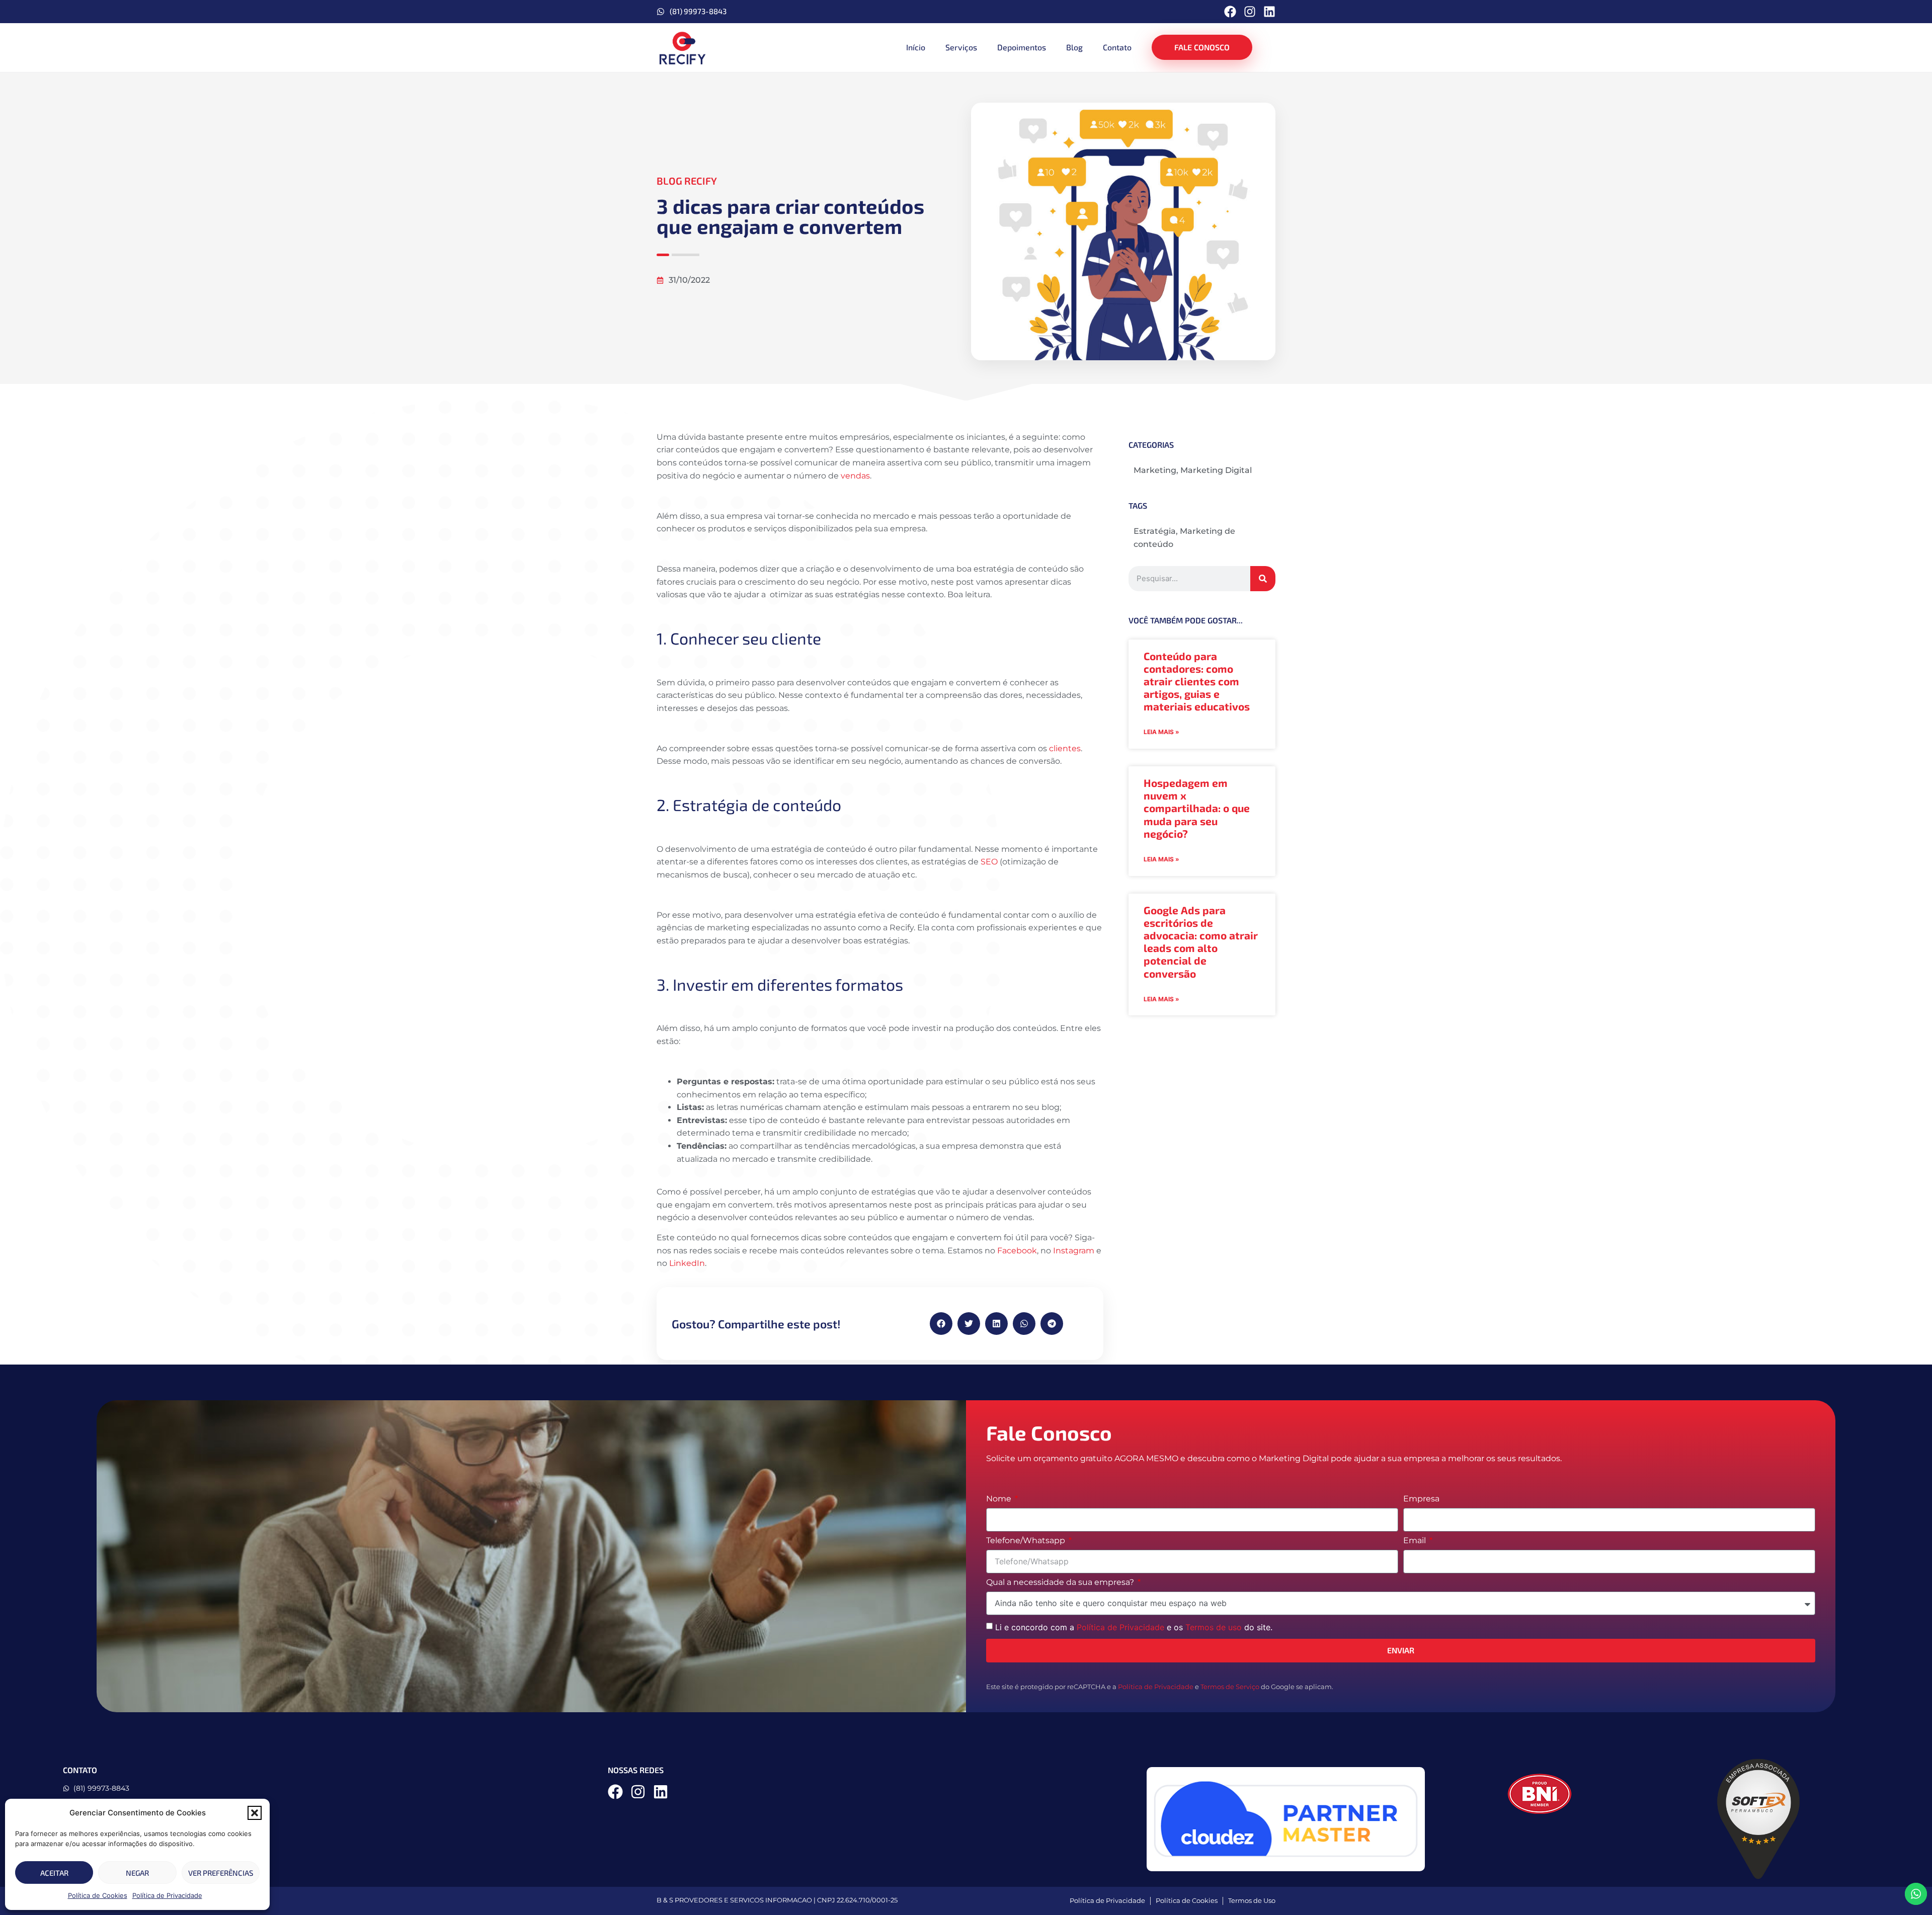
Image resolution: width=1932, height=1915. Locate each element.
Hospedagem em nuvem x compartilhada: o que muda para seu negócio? (1197, 808)
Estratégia (1155, 531)
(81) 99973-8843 (698, 11)
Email (1416, 1541)
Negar (137, 1873)
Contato (1117, 47)
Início (916, 47)
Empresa (1421, 1499)
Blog (1074, 47)
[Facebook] (1230, 12)
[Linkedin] (1269, 12)
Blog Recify (687, 181)
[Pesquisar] (1263, 579)
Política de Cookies (98, 1895)
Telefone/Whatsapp (1027, 1541)
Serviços (961, 47)
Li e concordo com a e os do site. (1134, 1627)
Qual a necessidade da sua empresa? (1061, 1583)
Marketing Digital (1216, 470)
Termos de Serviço (1230, 1687)
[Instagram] (1250, 12)
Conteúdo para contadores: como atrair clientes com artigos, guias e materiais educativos (1197, 681)
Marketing (1155, 470)
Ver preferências (221, 1873)
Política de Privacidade (167, 1895)
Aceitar (54, 1873)
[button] (255, 1813)
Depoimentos (1022, 47)
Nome (1000, 1499)
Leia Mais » (1161, 732)
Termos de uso (1214, 1627)
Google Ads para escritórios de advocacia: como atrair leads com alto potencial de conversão (1201, 942)
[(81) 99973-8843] (661, 12)
